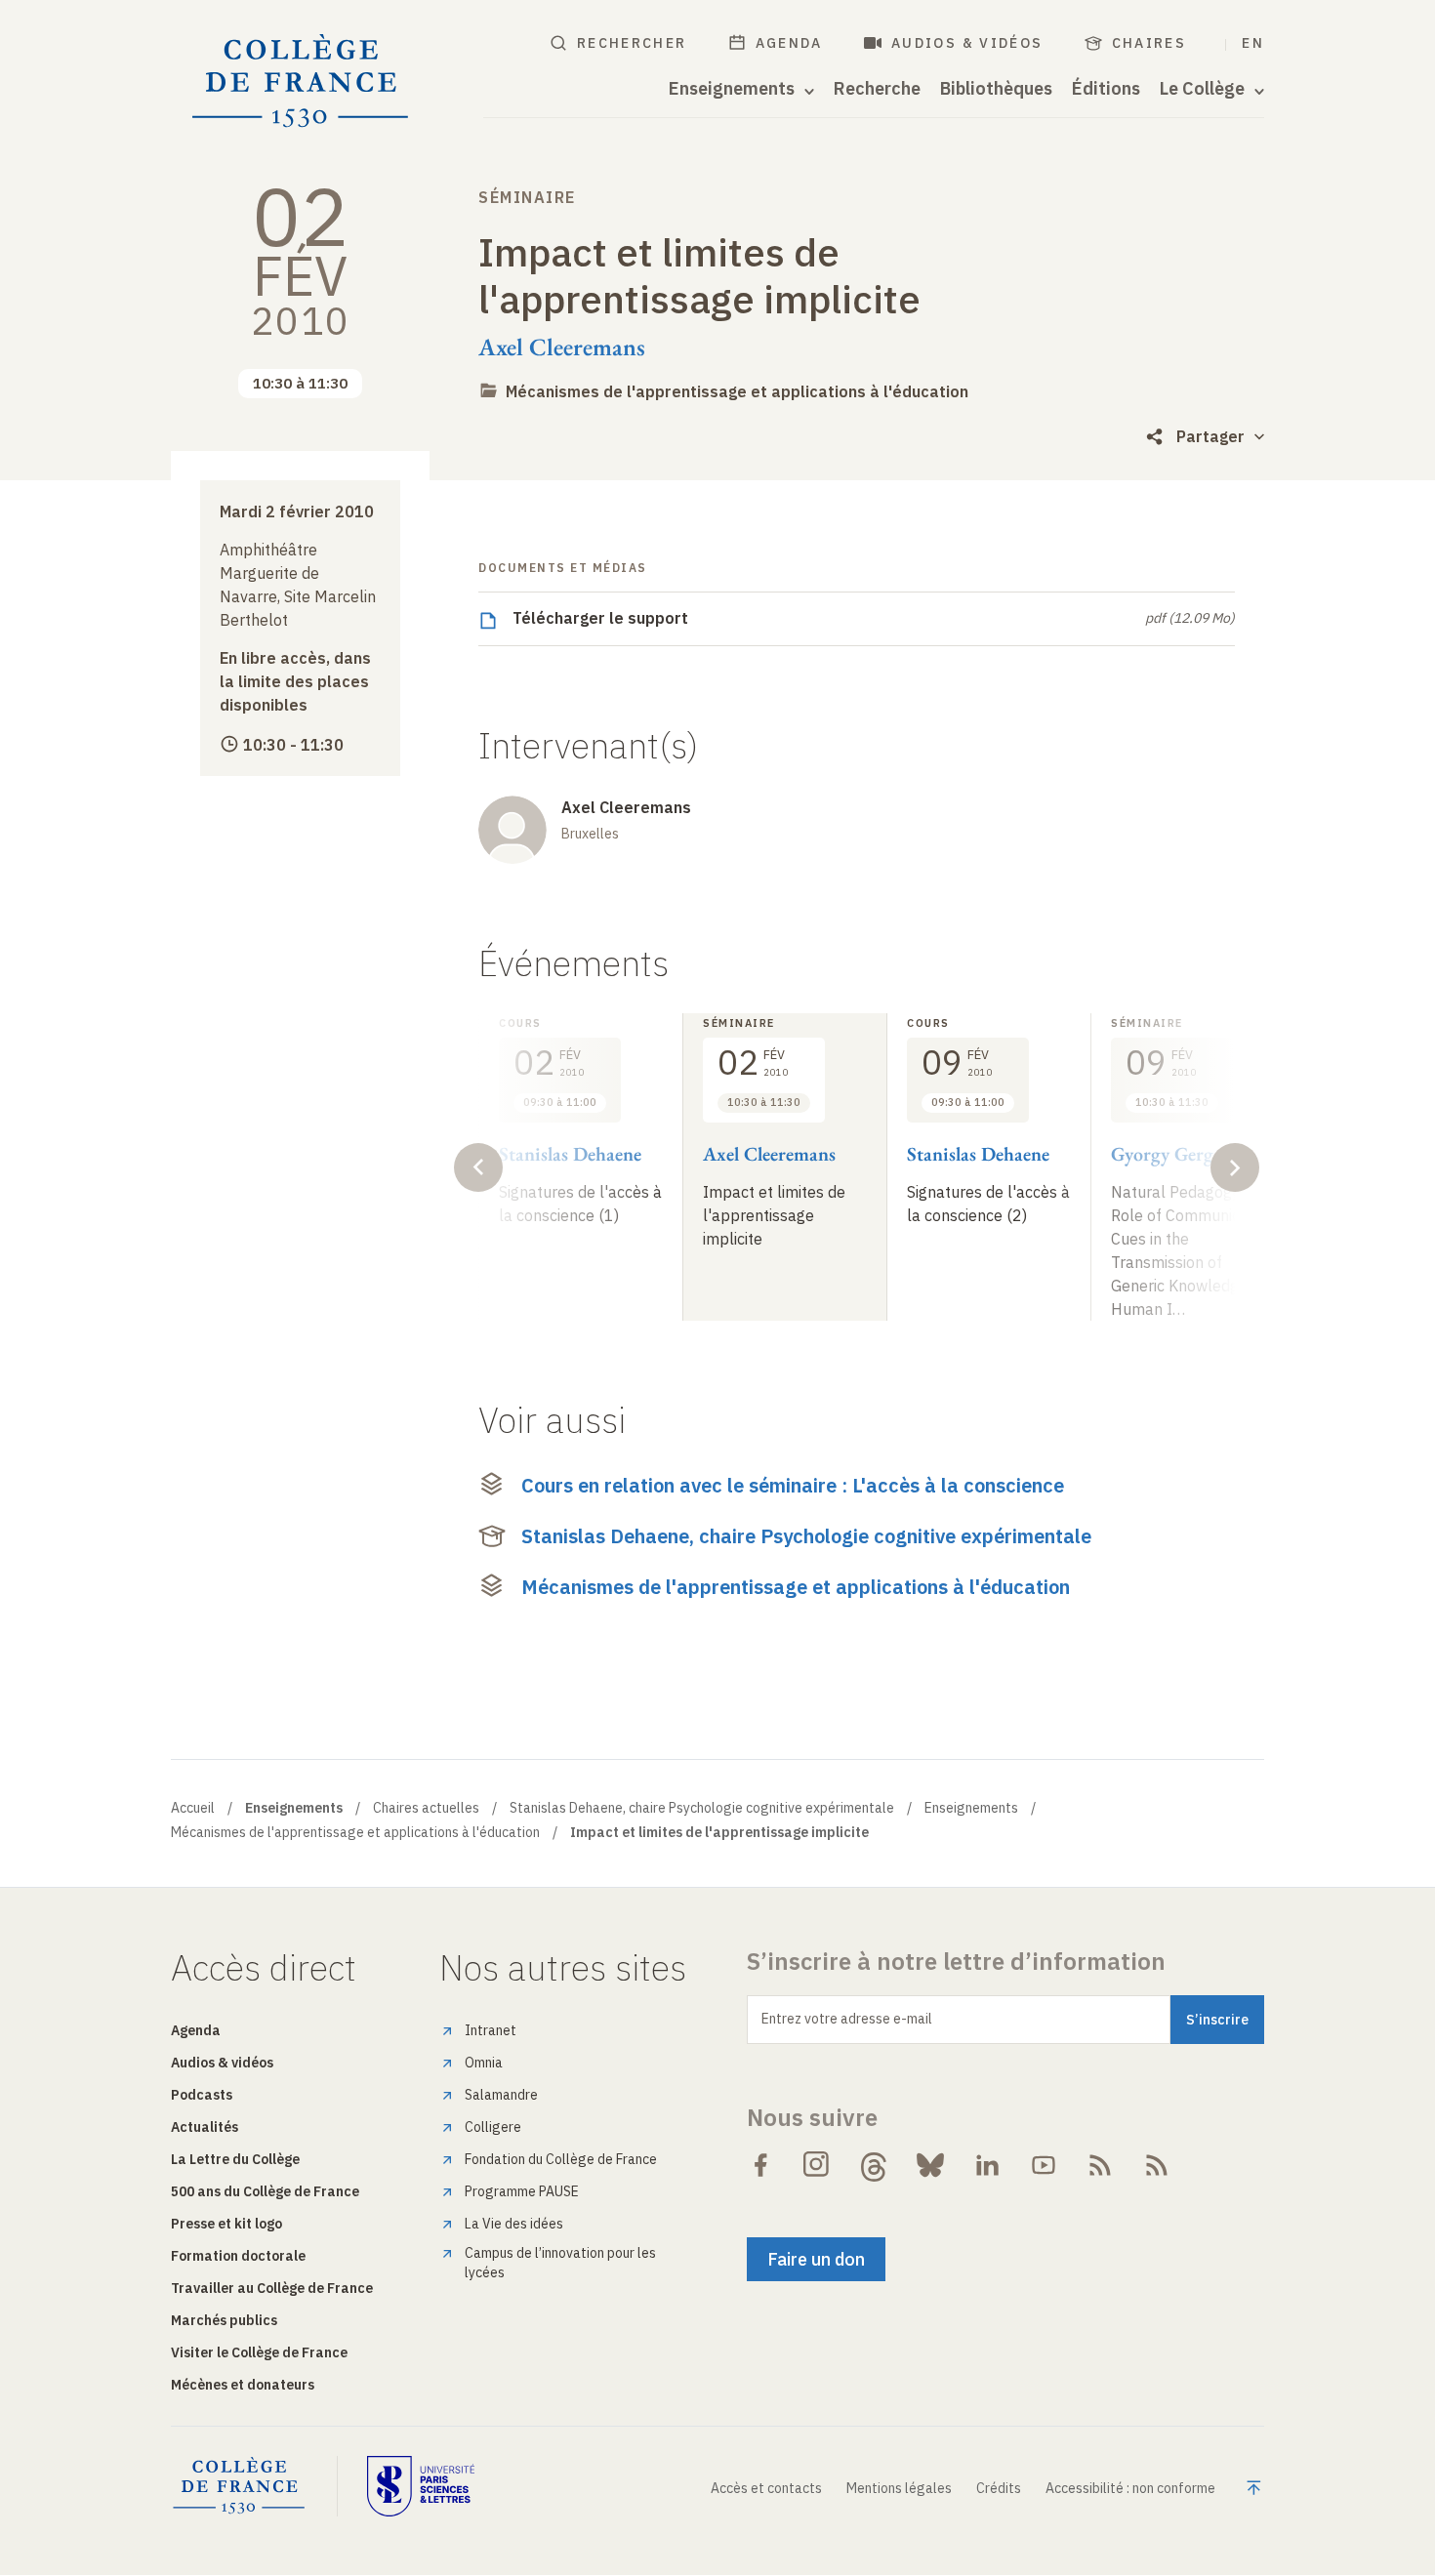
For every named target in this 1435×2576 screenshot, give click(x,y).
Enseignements (971, 1808)
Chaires (1149, 43)
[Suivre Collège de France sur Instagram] (817, 2165)
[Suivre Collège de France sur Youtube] (1044, 2165)
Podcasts (202, 2095)
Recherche (877, 89)
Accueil (193, 1808)
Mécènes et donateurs (243, 2385)
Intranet (491, 2030)
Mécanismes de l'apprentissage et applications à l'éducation (737, 391)
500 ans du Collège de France (265, 2191)
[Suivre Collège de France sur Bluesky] (930, 2165)
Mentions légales (899, 2488)
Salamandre (501, 2095)
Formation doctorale (238, 2256)
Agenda (789, 43)
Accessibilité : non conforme (1130, 2488)
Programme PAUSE (522, 2191)
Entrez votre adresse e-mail (847, 2019)
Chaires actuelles (426, 1808)
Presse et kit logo (226, 2224)
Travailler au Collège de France (272, 2288)
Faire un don (816, 2259)
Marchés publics (224, 2320)
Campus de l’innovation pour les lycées (560, 2263)
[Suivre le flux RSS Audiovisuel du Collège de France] (1157, 2165)
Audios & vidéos (967, 43)
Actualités (205, 2127)
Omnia (484, 2063)
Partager (1210, 436)
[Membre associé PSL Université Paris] (421, 2486)
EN (1253, 43)
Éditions (1106, 89)
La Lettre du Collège (235, 2159)
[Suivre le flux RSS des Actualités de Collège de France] (1100, 2165)
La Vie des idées (514, 2224)
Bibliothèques (996, 89)
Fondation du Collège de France (561, 2159)
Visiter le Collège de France (259, 2352)
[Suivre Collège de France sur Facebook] (760, 2165)
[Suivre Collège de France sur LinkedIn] (987, 2165)
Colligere (493, 2127)
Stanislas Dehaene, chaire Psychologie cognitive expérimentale (806, 1536)
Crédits (999, 2488)
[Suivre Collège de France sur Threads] (874, 2165)
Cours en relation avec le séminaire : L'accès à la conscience (793, 1485)
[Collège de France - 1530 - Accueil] (301, 82)
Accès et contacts (766, 2488)
